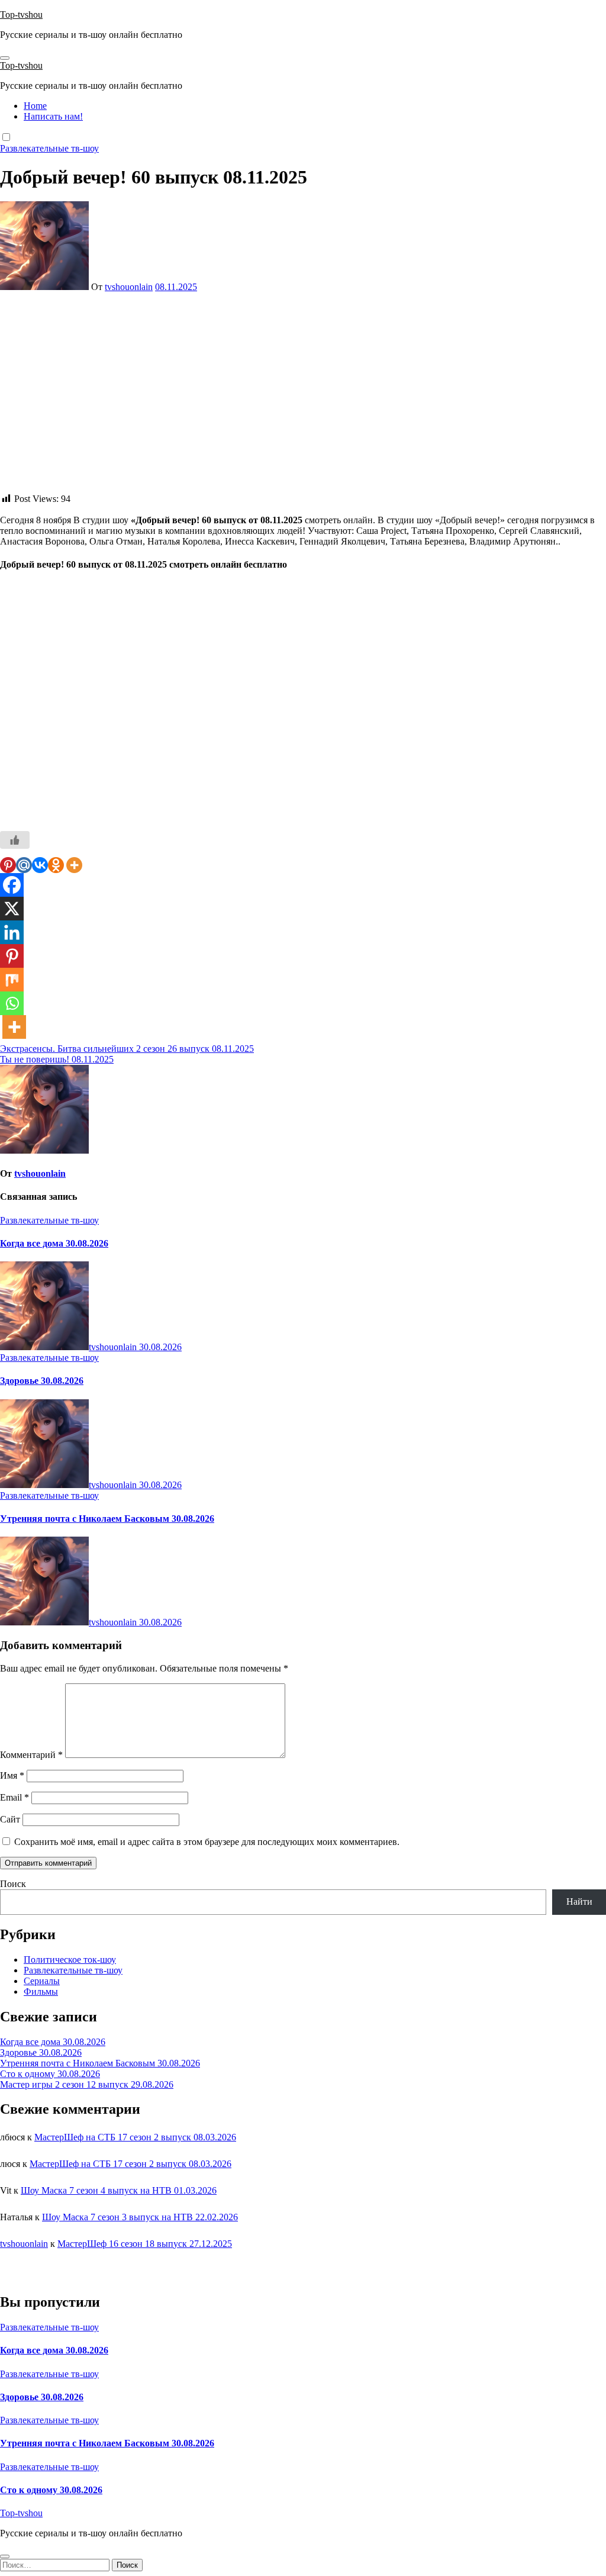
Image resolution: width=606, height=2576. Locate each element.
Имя (12, 1775)
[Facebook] (12, 885)
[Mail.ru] (24, 865)
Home (35, 106)
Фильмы (41, 1991)
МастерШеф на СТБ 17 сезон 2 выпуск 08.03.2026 (135, 2137)
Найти (579, 1902)
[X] (12, 909)
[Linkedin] (12, 932)
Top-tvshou (21, 15)
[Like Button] (15, 840)
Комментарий (31, 1755)
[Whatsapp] (12, 1003)
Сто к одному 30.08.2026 (50, 2074)
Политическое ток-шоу (70, 1960)
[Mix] (12, 980)
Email (14, 1797)
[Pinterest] (8, 865)
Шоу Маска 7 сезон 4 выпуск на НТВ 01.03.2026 (119, 2190)
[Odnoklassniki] (56, 865)
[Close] (5, 2556)
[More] (74, 865)
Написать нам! (53, 116)
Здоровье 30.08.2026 (42, 1381)
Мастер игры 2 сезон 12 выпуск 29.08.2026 (87, 2084)
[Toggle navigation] (5, 58)
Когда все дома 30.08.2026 (54, 1243)
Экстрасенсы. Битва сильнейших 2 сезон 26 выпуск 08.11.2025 (127, 1049)
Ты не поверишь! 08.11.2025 (57, 1059)
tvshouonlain (129, 287)
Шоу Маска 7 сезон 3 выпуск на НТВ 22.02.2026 (140, 2217)
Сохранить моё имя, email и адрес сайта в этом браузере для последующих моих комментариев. (207, 1842)
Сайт (10, 1819)
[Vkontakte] (40, 865)
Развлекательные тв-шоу (49, 148)
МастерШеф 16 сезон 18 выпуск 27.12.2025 (145, 2244)
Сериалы (42, 1981)
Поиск (13, 1884)
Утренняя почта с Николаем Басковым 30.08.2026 (107, 1519)
